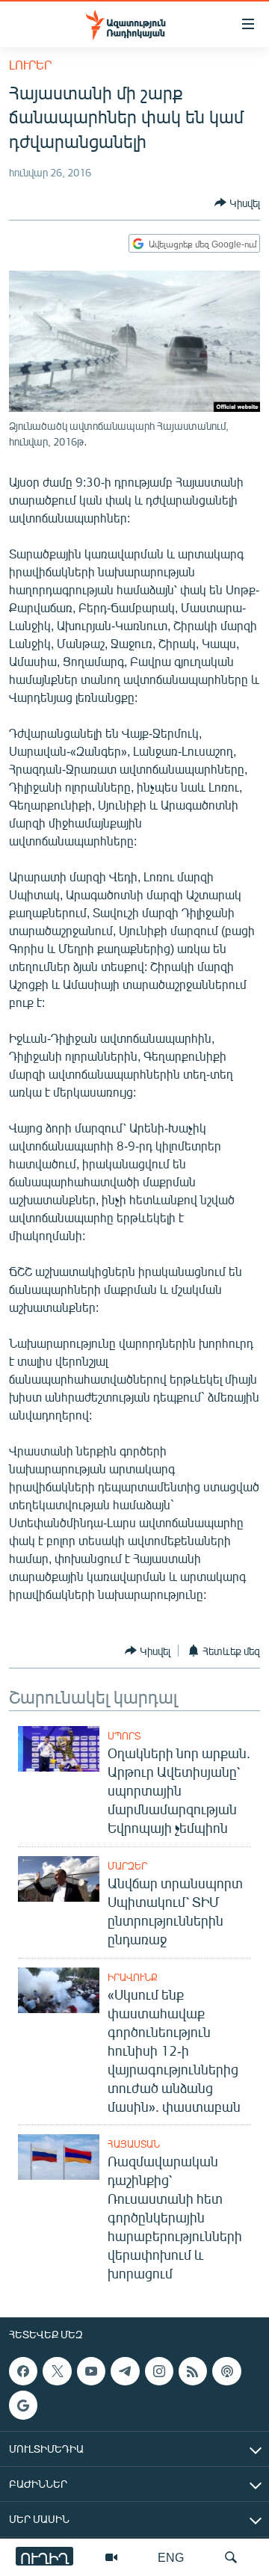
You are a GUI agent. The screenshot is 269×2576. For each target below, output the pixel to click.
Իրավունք (133, 1977)
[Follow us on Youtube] (91, 2371)
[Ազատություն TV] (111, 2557)
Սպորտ (124, 1736)
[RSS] (193, 2371)
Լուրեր (30, 65)
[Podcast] (226, 2371)
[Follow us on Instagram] (159, 2371)
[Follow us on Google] (23, 2406)
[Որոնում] (231, 2557)
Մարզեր (127, 1866)
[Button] (237, 203)
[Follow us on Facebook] (23, 2371)
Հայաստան (134, 2144)
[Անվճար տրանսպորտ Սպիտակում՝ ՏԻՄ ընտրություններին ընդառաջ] (59, 1879)
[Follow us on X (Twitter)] (57, 2371)
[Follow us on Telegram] (125, 2371)
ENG (171, 2557)
